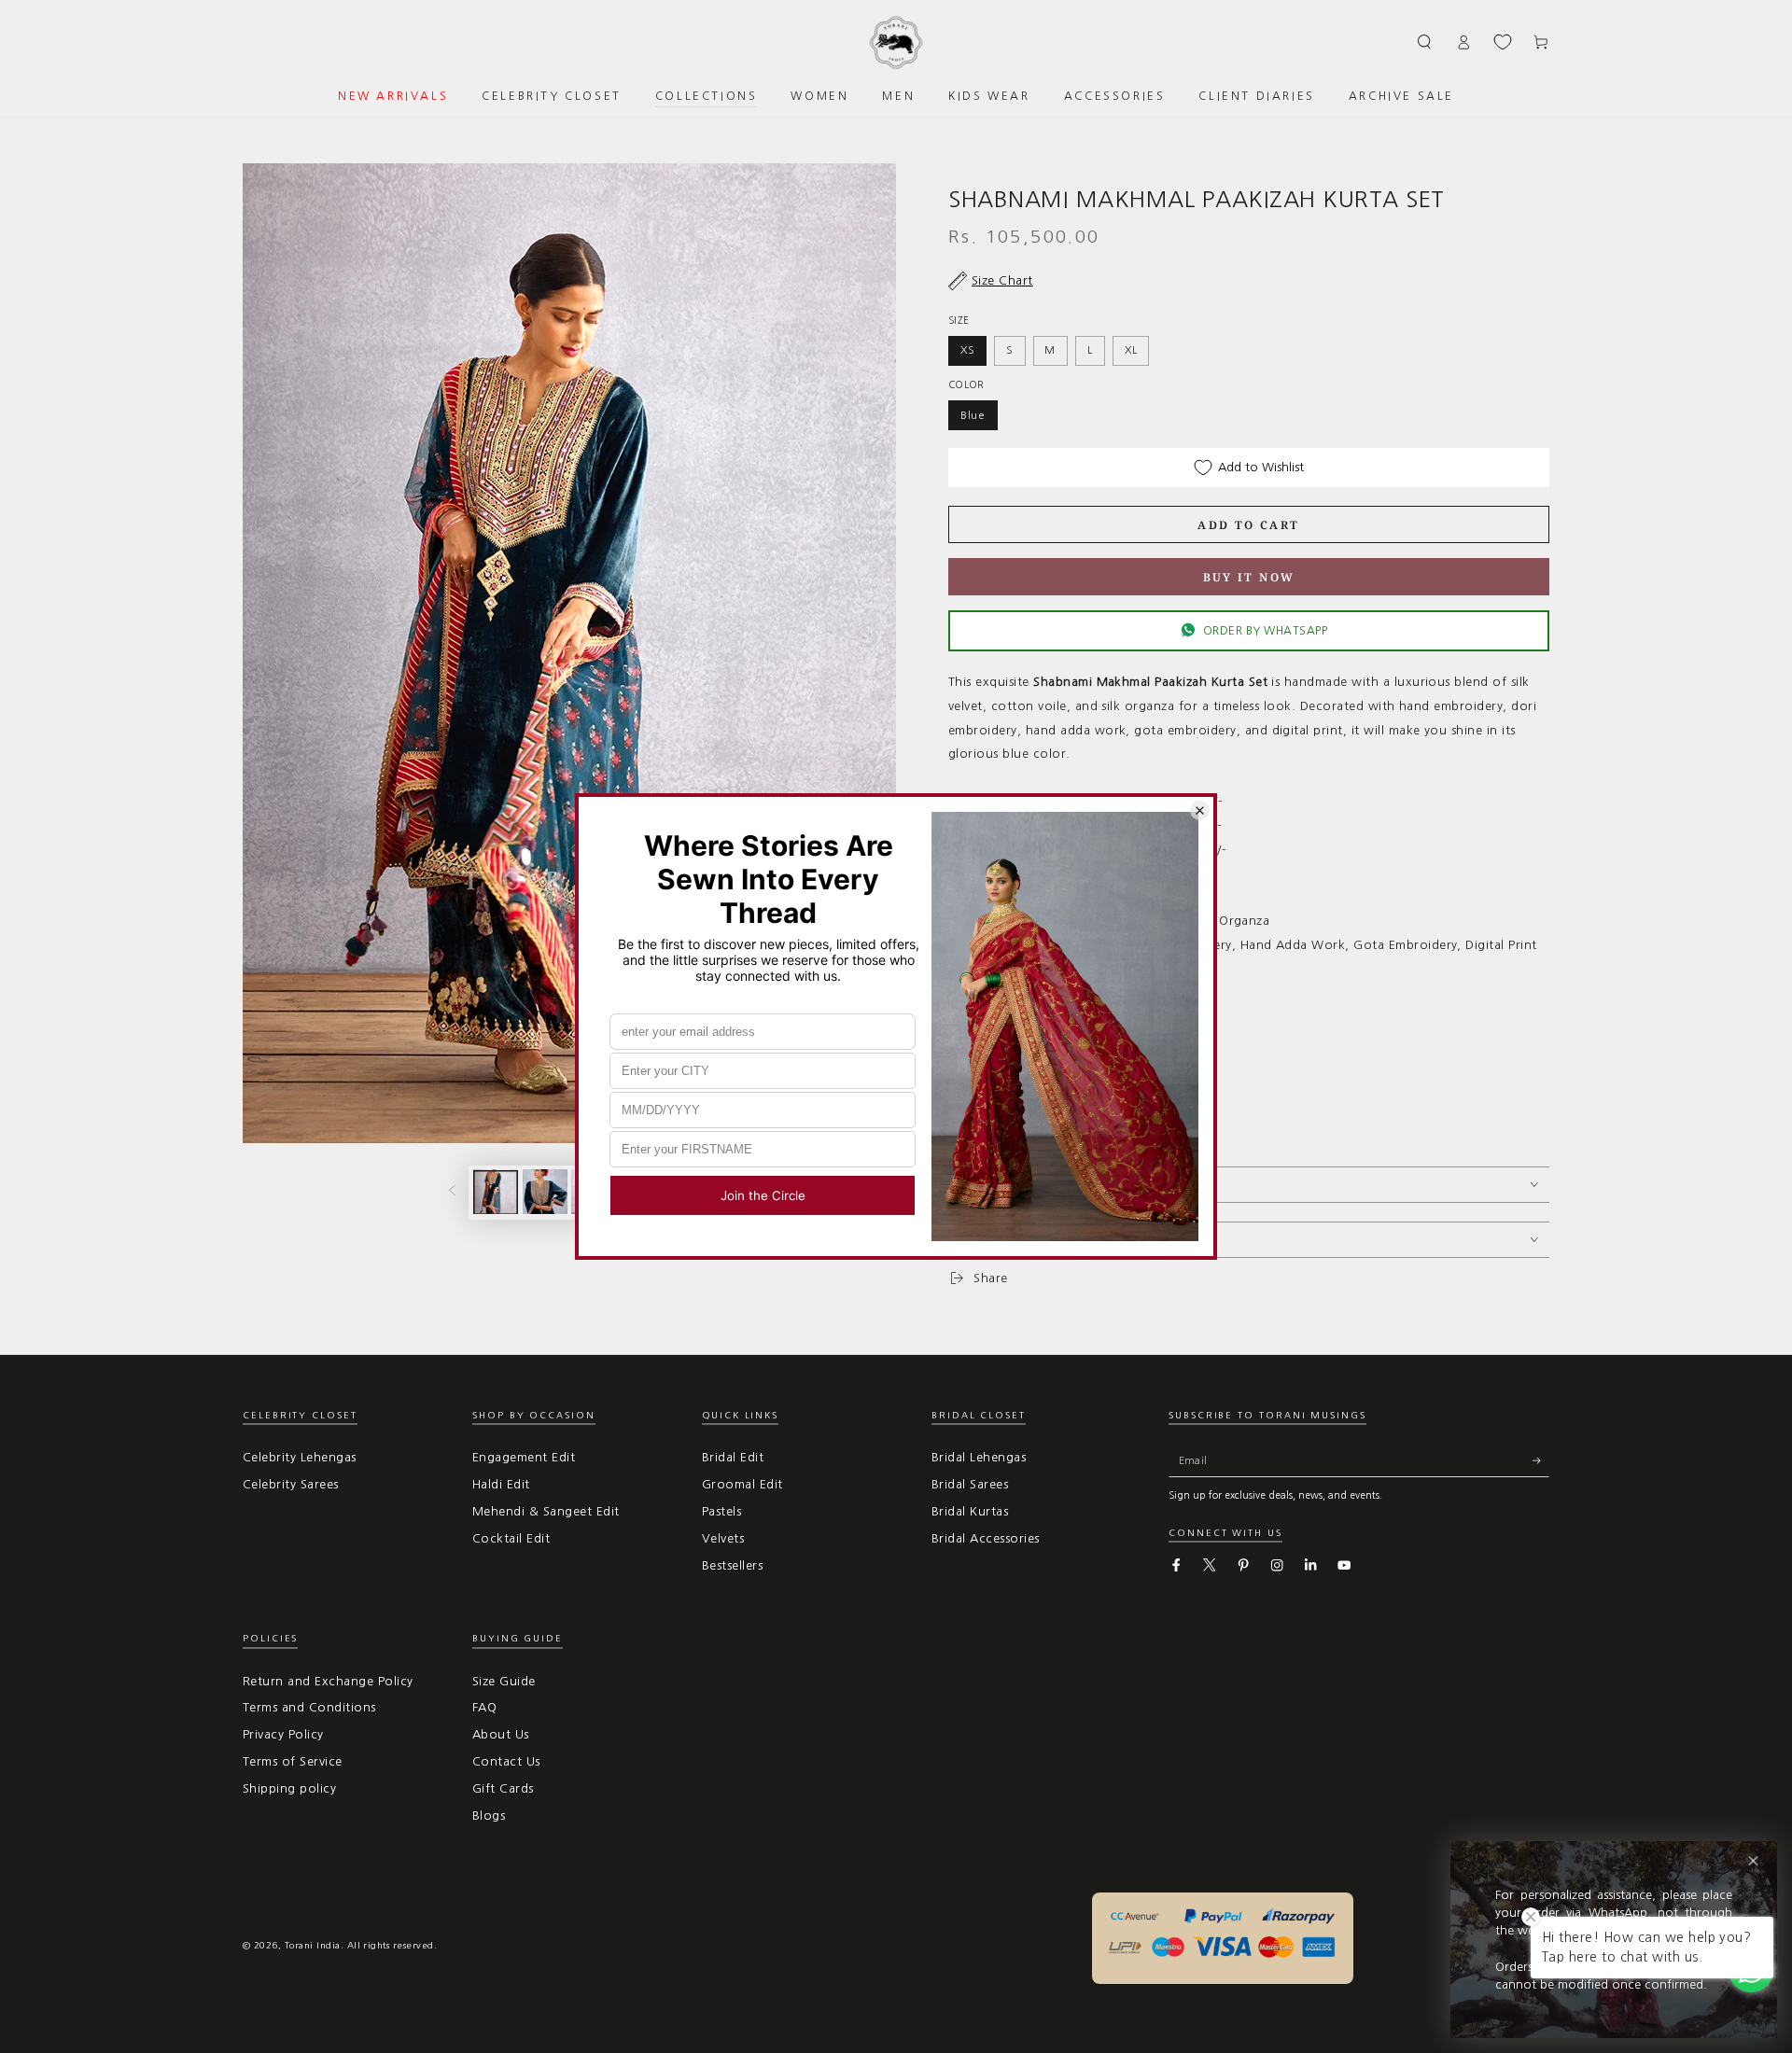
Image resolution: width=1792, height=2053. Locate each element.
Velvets (723, 1538)
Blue (973, 415)
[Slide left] (452, 1192)
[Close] (1753, 1861)
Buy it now (1249, 577)
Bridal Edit (733, 1457)
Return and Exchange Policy (328, 1681)
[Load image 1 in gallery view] (496, 1192)
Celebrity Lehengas (300, 1457)
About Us (501, 1734)
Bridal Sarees (970, 1484)
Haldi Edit (501, 1484)
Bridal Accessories (986, 1538)
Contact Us (506, 1761)
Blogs (489, 1816)
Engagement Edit (524, 1457)
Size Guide (504, 1681)
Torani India (313, 1945)
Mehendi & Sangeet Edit (546, 1511)
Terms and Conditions (309, 1707)
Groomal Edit (742, 1484)
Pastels (721, 1511)
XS (968, 350)
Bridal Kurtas (970, 1511)
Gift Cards (503, 1788)
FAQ (484, 1707)
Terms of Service (293, 1761)
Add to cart (1248, 525)
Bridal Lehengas (979, 1457)
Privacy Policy (283, 1734)
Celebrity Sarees (291, 1484)
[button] (1425, 42)
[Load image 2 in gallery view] (545, 1192)
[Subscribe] (1541, 1460)
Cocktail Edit (511, 1538)
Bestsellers (732, 1565)
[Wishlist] (1503, 42)
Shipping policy (289, 1788)
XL (1131, 350)
